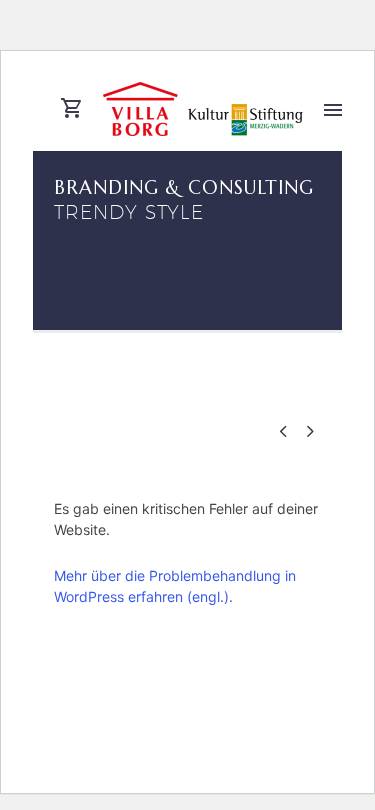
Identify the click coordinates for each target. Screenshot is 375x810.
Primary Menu (333, 110)
